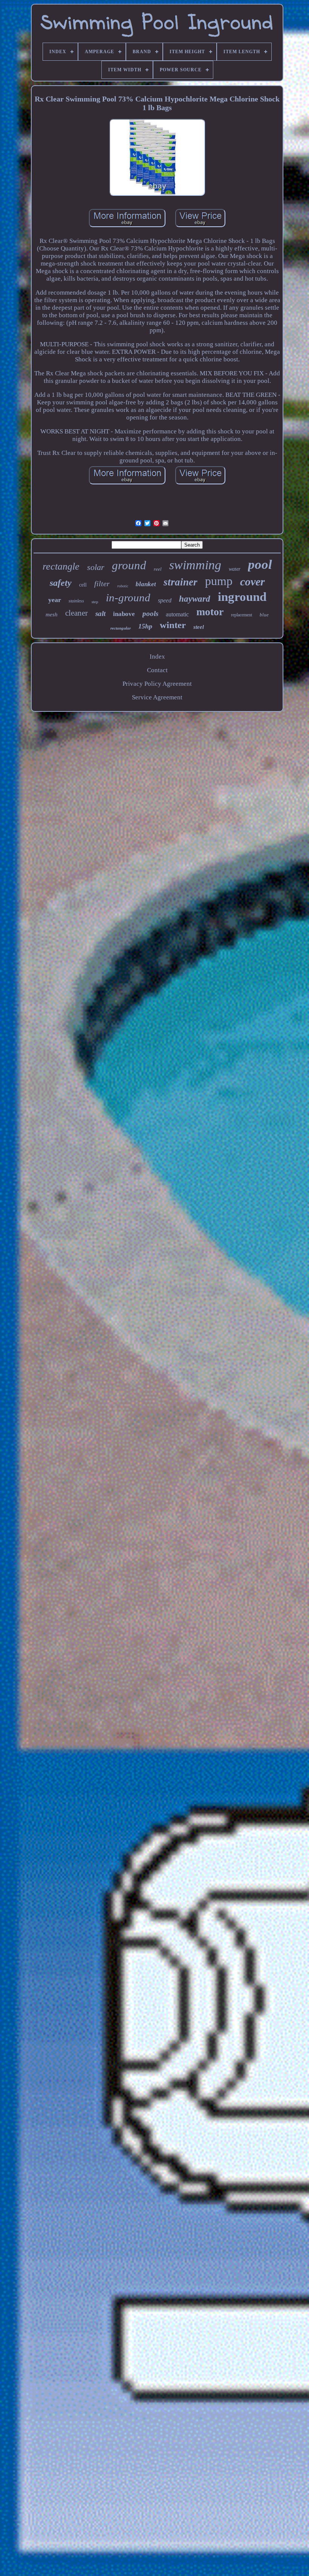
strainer (181, 582)
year (55, 600)
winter (173, 625)
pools (150, 614)
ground (129, 565)
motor (210, 612)
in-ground (128, 598)
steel (199, 627)
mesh (52, 614)
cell (83, 585)
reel (158, 569)
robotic (123, 586)
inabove (124, 614)
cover (252, 581)
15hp (145, 626)
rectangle (61, 566)
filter (102, 584)
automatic (177, 614)
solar (96, 567)
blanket (146, 584)
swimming (195, 565)
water (235, 569)
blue (264, 615)
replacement (242, 615)
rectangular (121, 628)
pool (260, 565)
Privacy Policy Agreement (157, 684)
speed (165, 600)
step (95, 602)
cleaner (76, 613)
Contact (157, 670)
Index (157, 657)
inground (242, 597)
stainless (76, 601)
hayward (195, 599)
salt (100, 614)
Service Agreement (157, 697)
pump (219, 581)
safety (61, 583)
